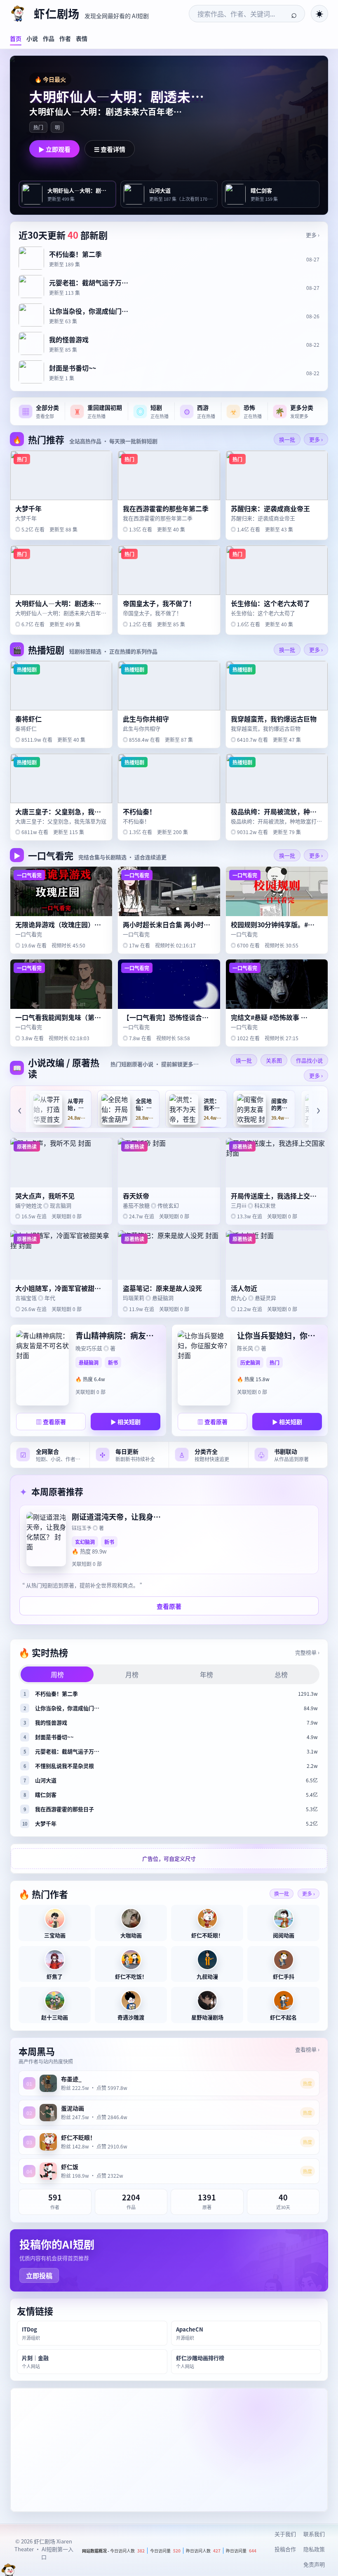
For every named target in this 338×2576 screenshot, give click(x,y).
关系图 (274, 1060)
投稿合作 (285, 2549)
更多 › (313, 235)
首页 (16, 38)
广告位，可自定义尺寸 (169, 1858)
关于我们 (285, 2534)
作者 (65, 38)
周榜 (57, 1674)
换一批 (287, 439)
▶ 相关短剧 (126, 1422)
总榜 (281, 1674)
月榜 (132, 1674)
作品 (49, 38)
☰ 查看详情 (110, 149)
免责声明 (314, 2564)
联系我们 (314, 2534)
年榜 (207, 1674)
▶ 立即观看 (54, 149)
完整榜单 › (307, 1652)
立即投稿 (39, 2275)
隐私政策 (314, 2549)
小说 (32, 38)
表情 (82, 38)
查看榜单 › (307, 2049)
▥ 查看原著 (51, 1422)
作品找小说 (309, 1060)
